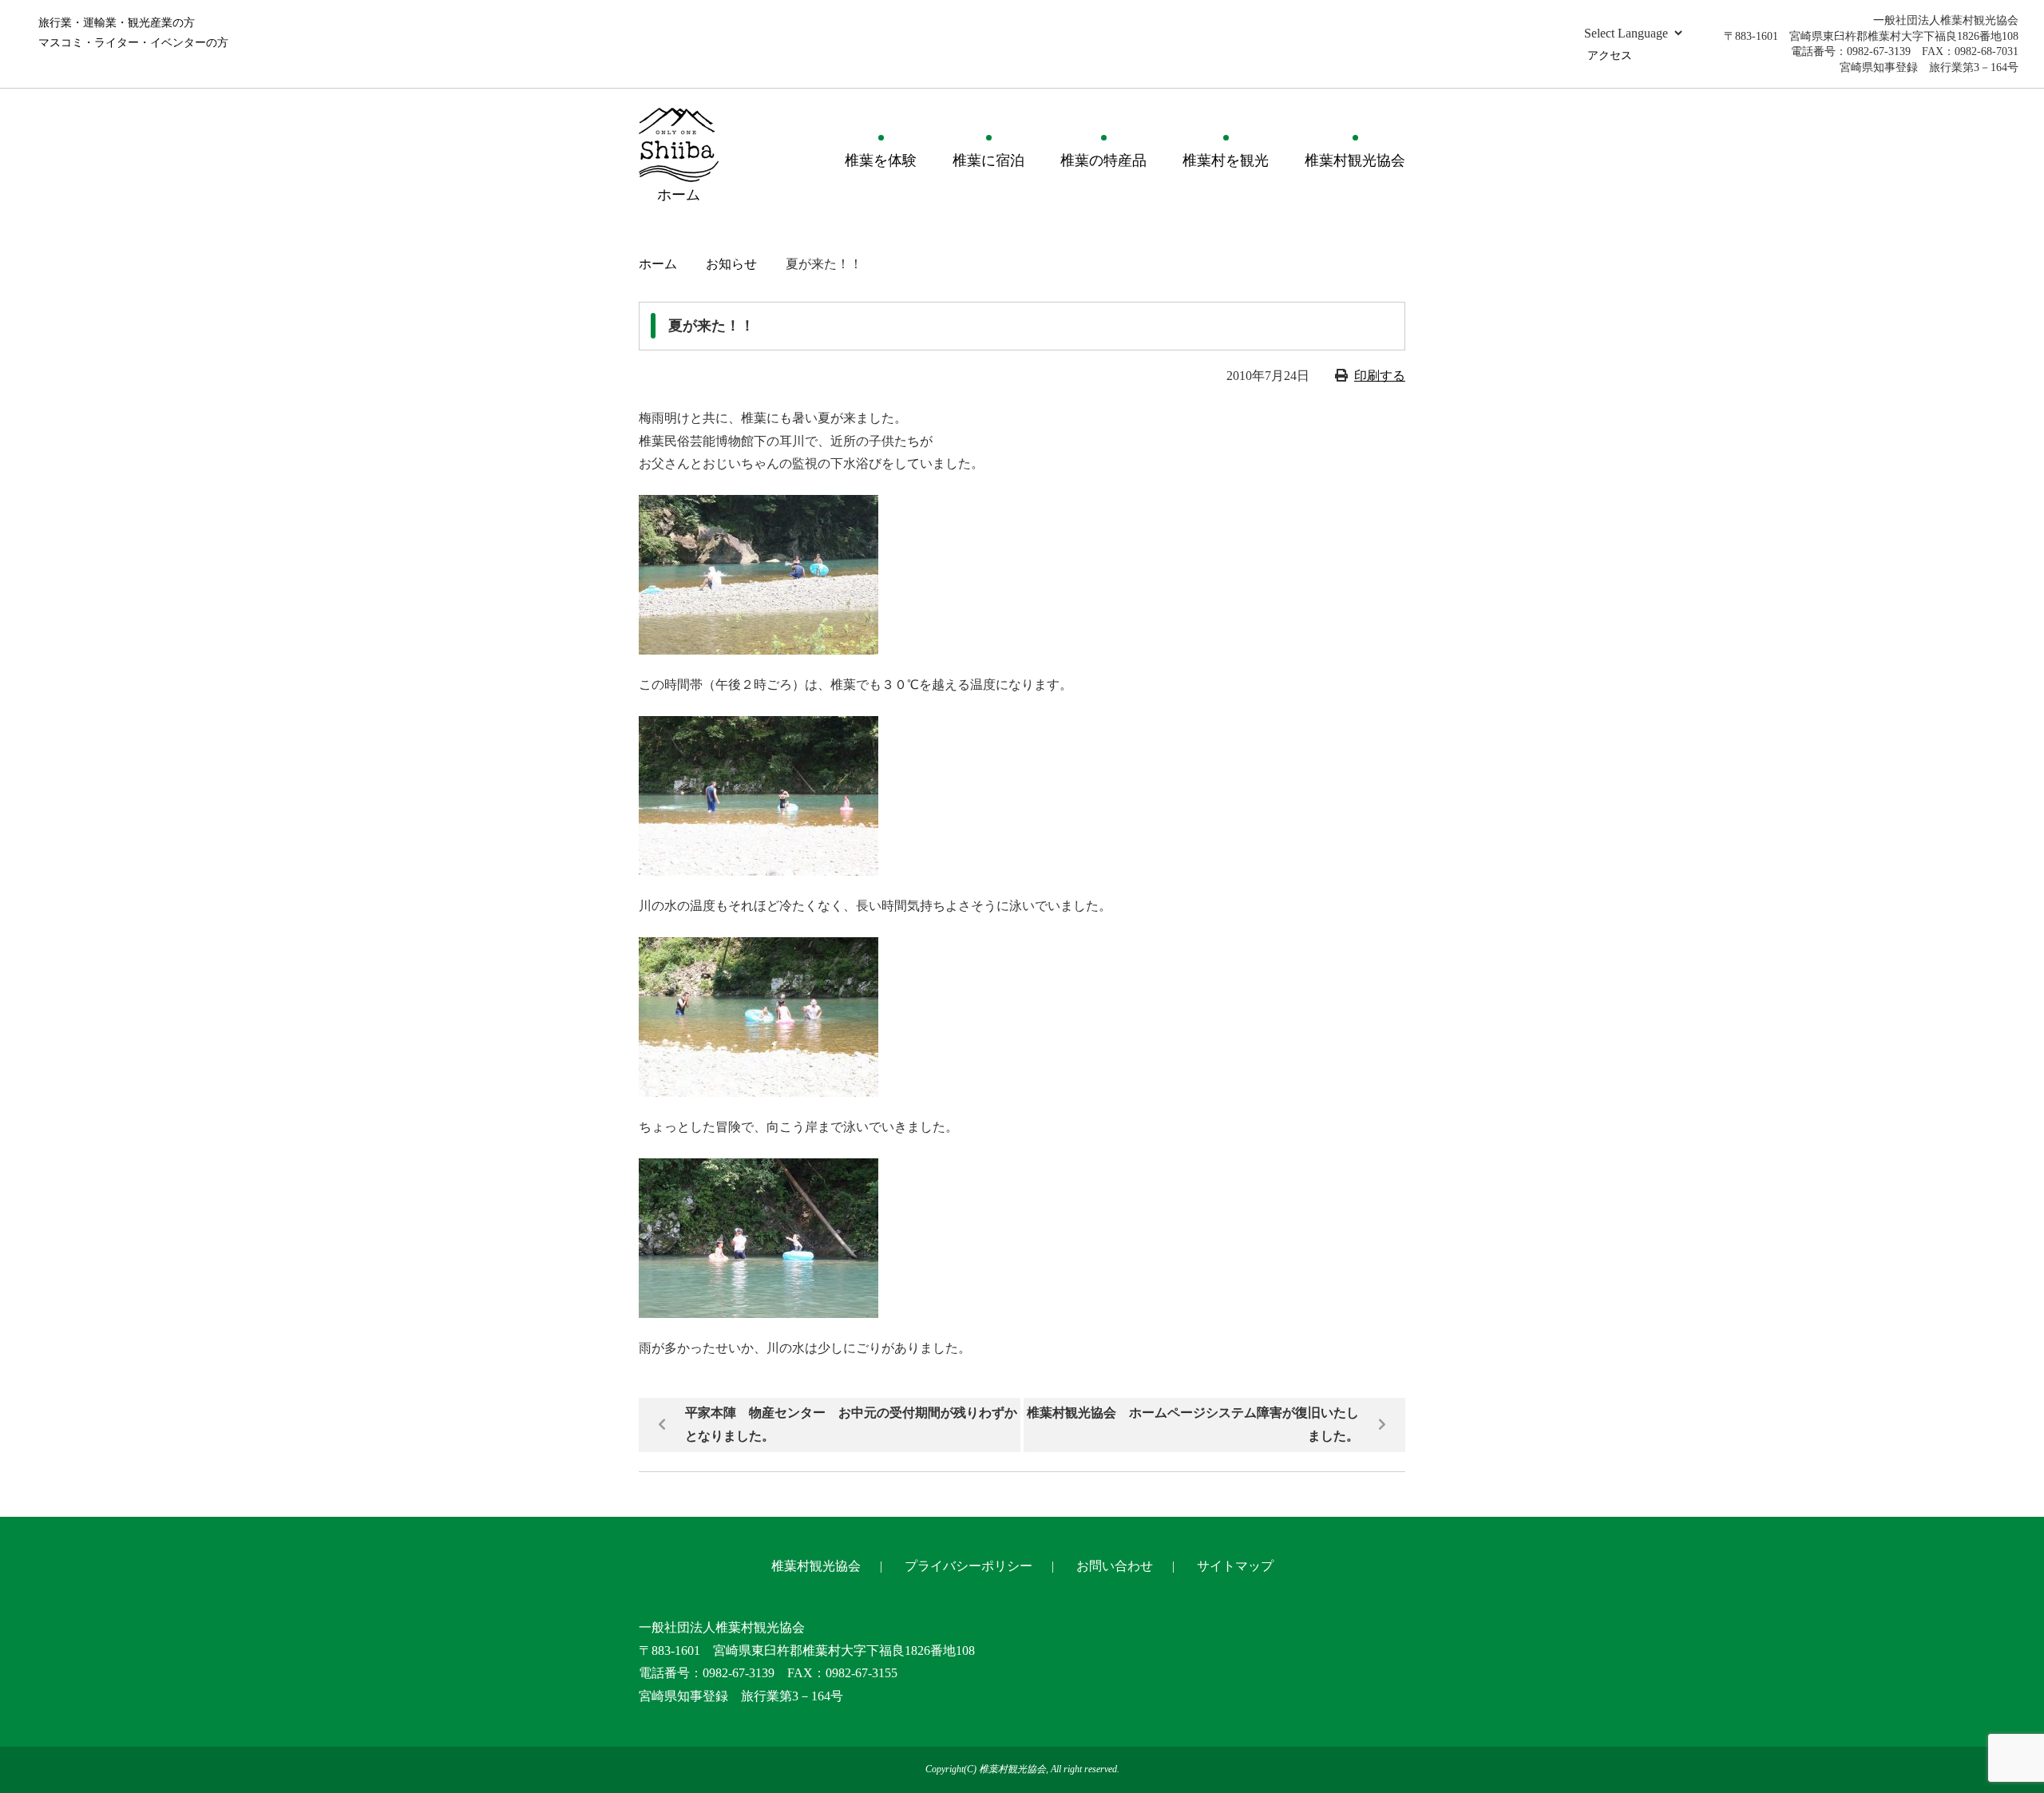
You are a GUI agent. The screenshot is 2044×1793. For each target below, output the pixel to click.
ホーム (658, 264)
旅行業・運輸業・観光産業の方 (117, 23)
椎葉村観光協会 (1355, 160)
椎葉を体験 (881, 160)
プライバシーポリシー (969, 1566)
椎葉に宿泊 (988, 160)
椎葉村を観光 (1226, 160)
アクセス (1610, 55)
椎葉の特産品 (1103, 160)
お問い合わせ (1115, 1566)
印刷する (1380, 376)
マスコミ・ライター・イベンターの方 (133, 43)
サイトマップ (1235, 1566)
